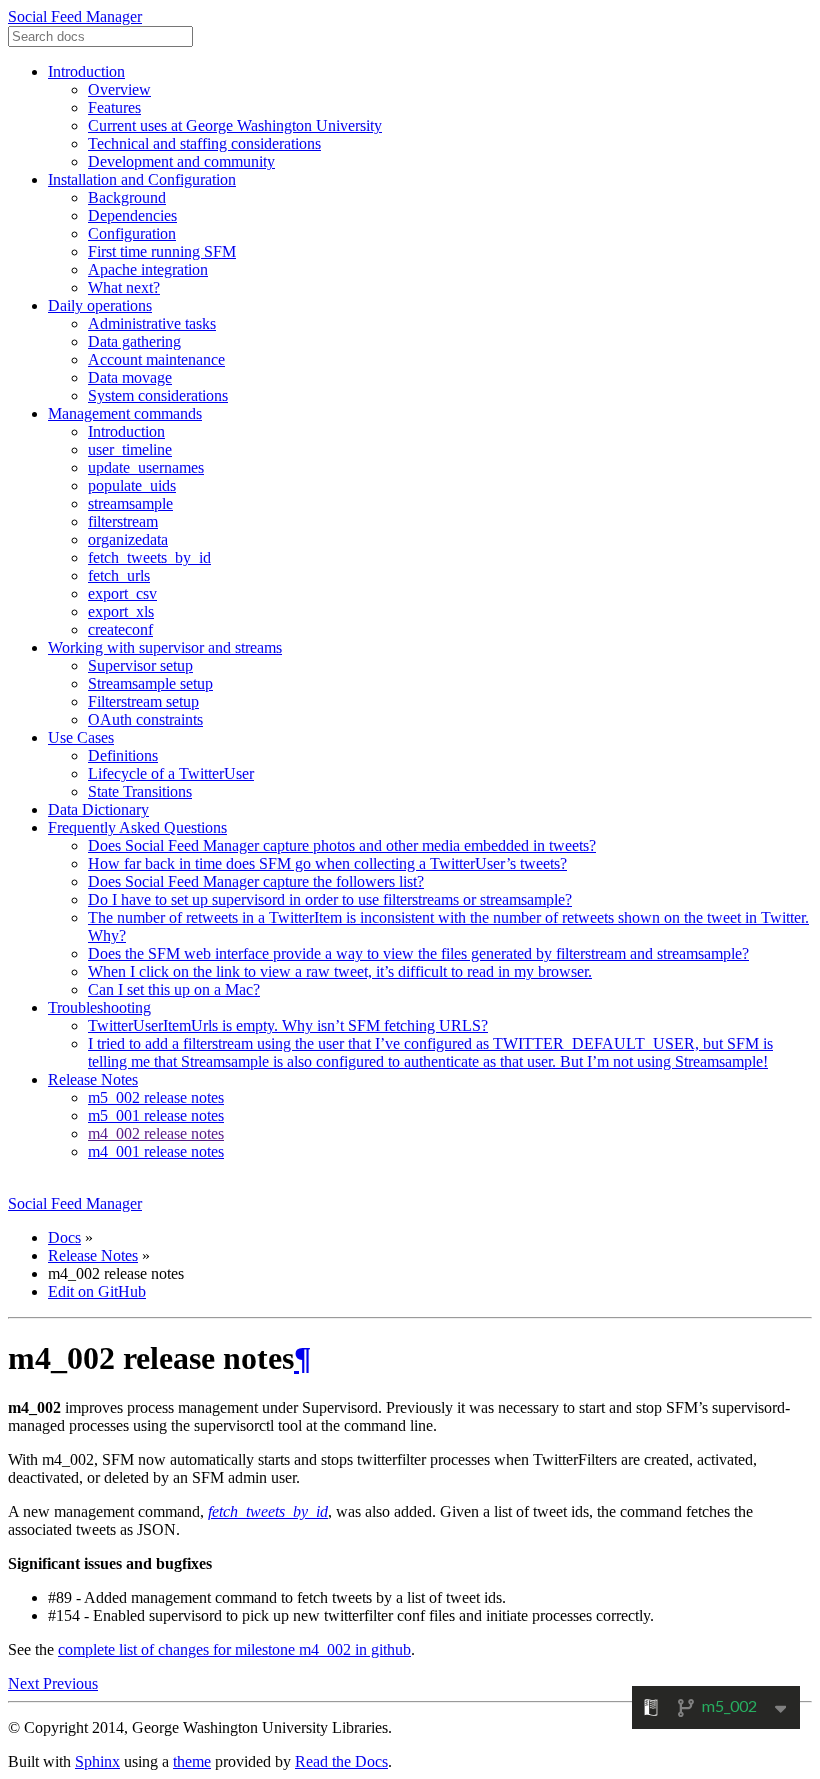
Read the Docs (341, 1761)
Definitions (123, 755)
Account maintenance (156, 359)
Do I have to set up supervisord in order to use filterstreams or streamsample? (330, 899)
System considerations (158, 395)
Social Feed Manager (75, 16)
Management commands (125, 413)
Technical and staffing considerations (204, 143)
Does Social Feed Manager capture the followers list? (256, 881)
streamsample (130, 503)
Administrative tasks (152, 323)
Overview (119, 89)
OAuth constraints (145, 719)
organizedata (128, 539)
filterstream (123, 521)
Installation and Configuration (142, 179)
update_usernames (146, 467)
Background (127, 197)
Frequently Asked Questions (137, 827)
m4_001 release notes (156, 1151)
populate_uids (132, 485)
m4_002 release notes (156, 1133)
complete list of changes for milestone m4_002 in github (234, 1649)
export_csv (122, 593)
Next (25, 1683)
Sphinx (97, 1761)
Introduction (86, 71)
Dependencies (132, 215)
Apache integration (148, 269)
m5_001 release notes (156, 1115)
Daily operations (100, 305)
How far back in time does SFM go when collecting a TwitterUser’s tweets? (327, 863)
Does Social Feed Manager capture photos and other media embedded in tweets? (342, 845)
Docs (64, 1237)
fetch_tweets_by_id (149, 557)
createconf (120, 629)
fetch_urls (119, 575)
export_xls (121, 611)
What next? (124, 287)
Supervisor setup (140, 665)
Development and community (181, 161)
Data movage (130, 377)
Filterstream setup (143, 701)
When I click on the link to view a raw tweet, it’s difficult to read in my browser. (340, 971)
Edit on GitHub (97, 1291)
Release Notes (93, 1079)
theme (192, 1761)
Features (114, 107)
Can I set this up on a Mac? (174, 989)
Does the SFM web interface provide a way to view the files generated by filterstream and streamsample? (418, 953)
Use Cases (81, 737)
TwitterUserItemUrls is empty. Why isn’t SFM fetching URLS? (288, 1025)
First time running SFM (162, 251)
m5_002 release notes (156, 1097)
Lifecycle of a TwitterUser (171, 773)
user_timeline (130, 449)
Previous (70, 1683)
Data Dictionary (98, 809)
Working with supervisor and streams (165, 647)
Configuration (132, 233)
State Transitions (140, 791)
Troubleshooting (99, 1007)
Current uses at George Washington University (235, 125)
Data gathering (134, 341)
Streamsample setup (150, 683)
